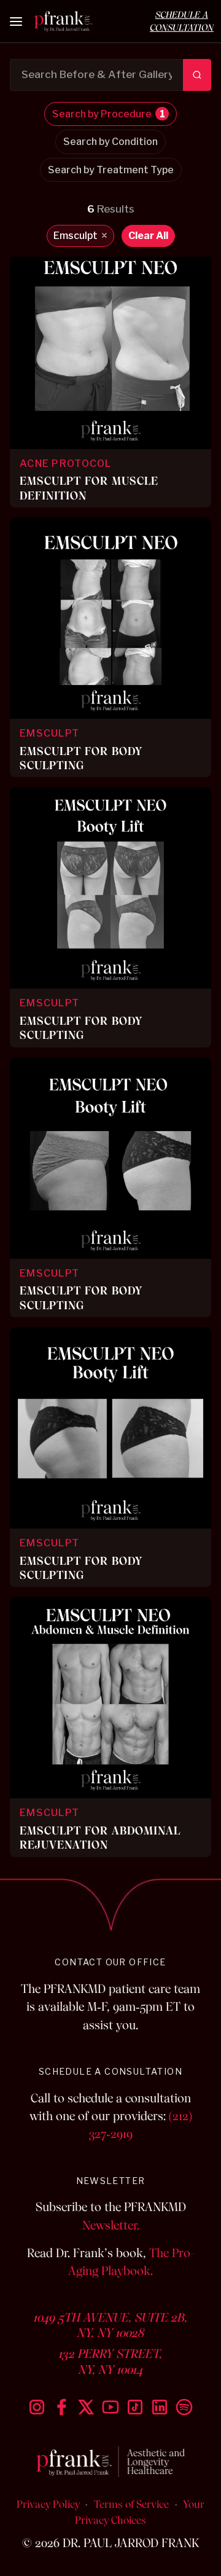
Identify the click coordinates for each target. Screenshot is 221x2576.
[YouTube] (110, 2407)
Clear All (148, 236)
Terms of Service (131, 2504)
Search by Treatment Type (111, 170)
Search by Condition (110, 142)
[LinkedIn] (160, 2407)
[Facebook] (61, 2407)
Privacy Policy (48, 2504)
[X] (86, 2407)
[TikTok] (135, 2407)
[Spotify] (184, 2407)
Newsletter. (111, 2226)
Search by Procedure (109, 114)
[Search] (197, 75)
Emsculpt (80, 236)
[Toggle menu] (17, 22)
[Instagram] (37, 2407)
